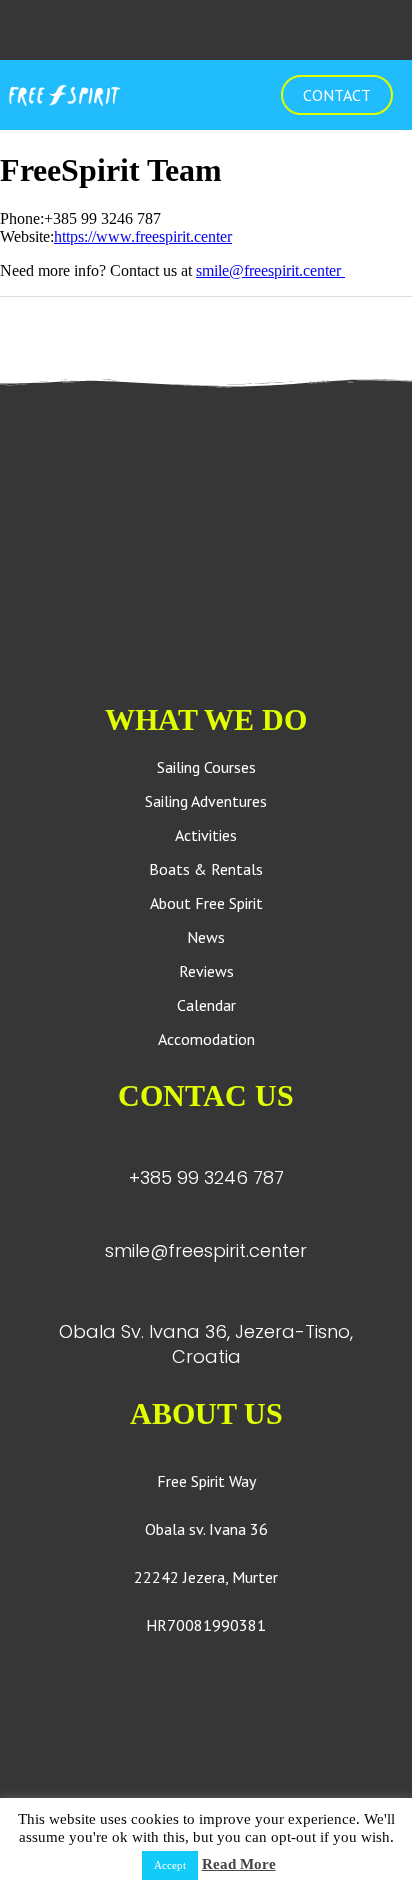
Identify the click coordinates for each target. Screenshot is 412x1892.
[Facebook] (166, 30)
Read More (239, 1864)
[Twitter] (13, 345)
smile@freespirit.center (270, 270)
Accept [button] (170, 1865)
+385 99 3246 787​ (206, 1177)
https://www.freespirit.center (143, 236)
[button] (204, 95)
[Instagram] (205, 30)
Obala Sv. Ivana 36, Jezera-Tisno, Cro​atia (206, 1344)
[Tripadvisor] (245, 30)
